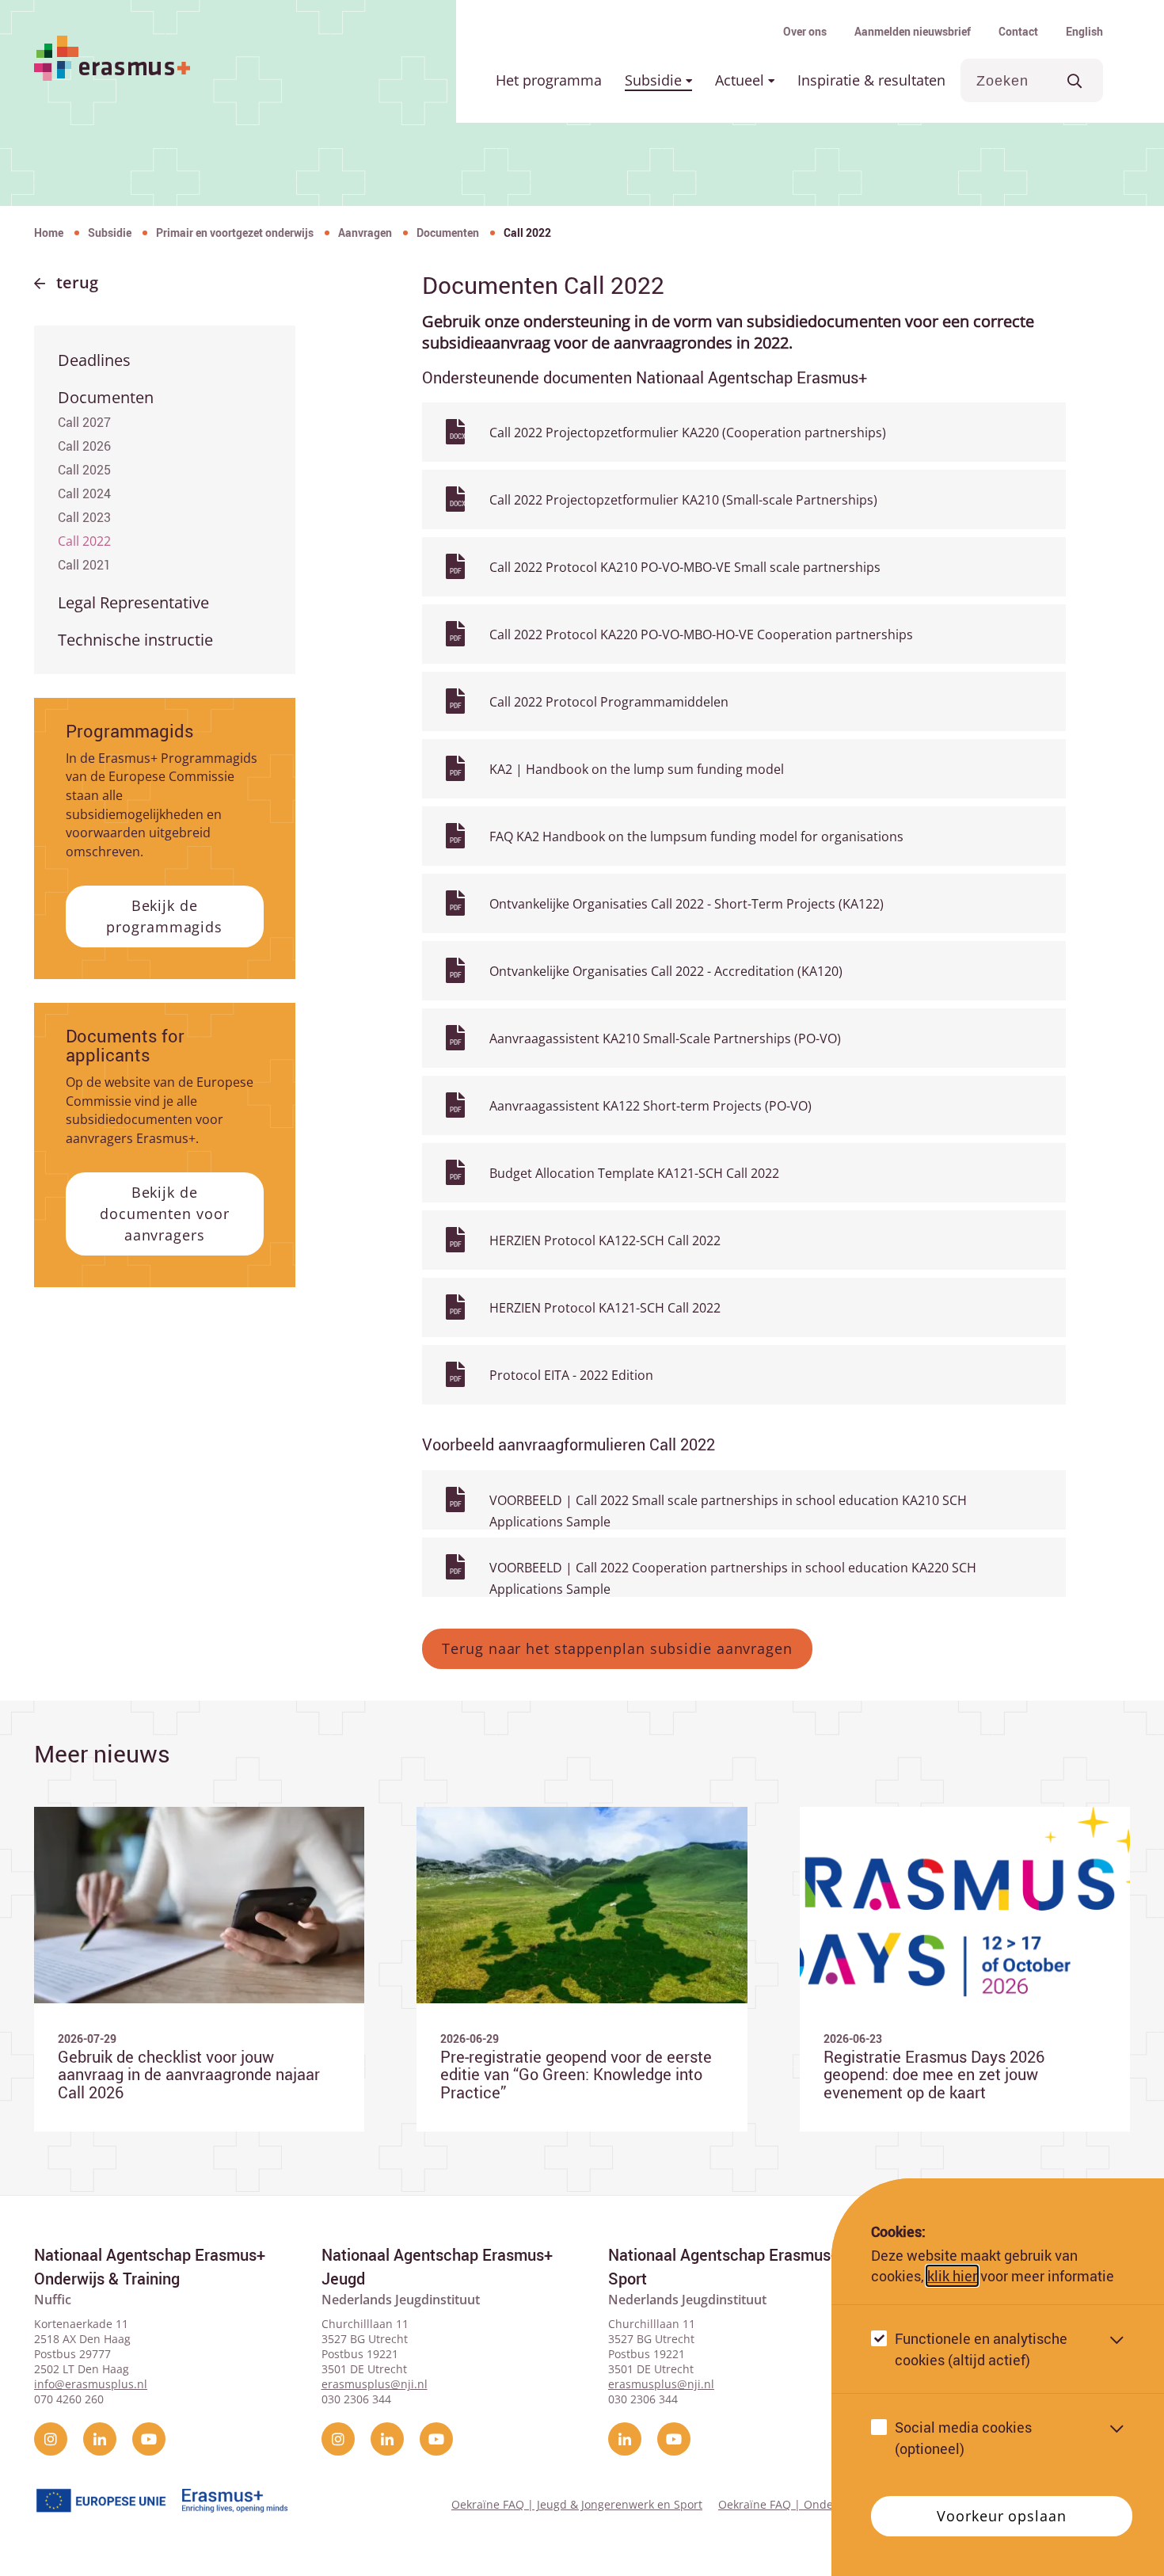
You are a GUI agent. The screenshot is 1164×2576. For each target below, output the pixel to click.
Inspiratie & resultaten (871, 80)
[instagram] (51, 2439)
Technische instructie (135, 640)
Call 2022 (84, 541)
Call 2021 (84, 565)
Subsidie (655, 80)
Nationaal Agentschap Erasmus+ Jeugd (437, 2267)
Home (49, 232)
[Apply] (1075, 80)
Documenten (448, 232)
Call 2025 (84, 470)
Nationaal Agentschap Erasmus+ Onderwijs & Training (150, 2267)
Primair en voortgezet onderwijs (235, 232)
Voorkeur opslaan (1001, 2516)
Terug (77, 282)
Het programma (549, 80)
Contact (1018, 31)
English (1084, 31)
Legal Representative (133, 602)
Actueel (742, 80)
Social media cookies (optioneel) (963, 2438)
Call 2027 (84, 422)
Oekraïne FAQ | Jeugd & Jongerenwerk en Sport (577, 2504)
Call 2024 (84, 493)
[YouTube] (149, 2439)
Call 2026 (84, 446)
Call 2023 (84, 517)
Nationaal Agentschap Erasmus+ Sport (724, 2267)
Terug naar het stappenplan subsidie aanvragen (617, 1648)
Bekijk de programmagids (164, 916)
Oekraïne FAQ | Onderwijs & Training (818, 2504)
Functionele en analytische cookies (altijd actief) (981, 2349)
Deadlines (94, 360)
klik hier (952, 2276)
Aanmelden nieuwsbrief (913, 31)
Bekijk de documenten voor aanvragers (165, 1214)
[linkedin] (100, 2439)
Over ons (805, 31)
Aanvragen (365, 232)
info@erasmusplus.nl (91, 2384)
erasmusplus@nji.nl (375, 2384)
